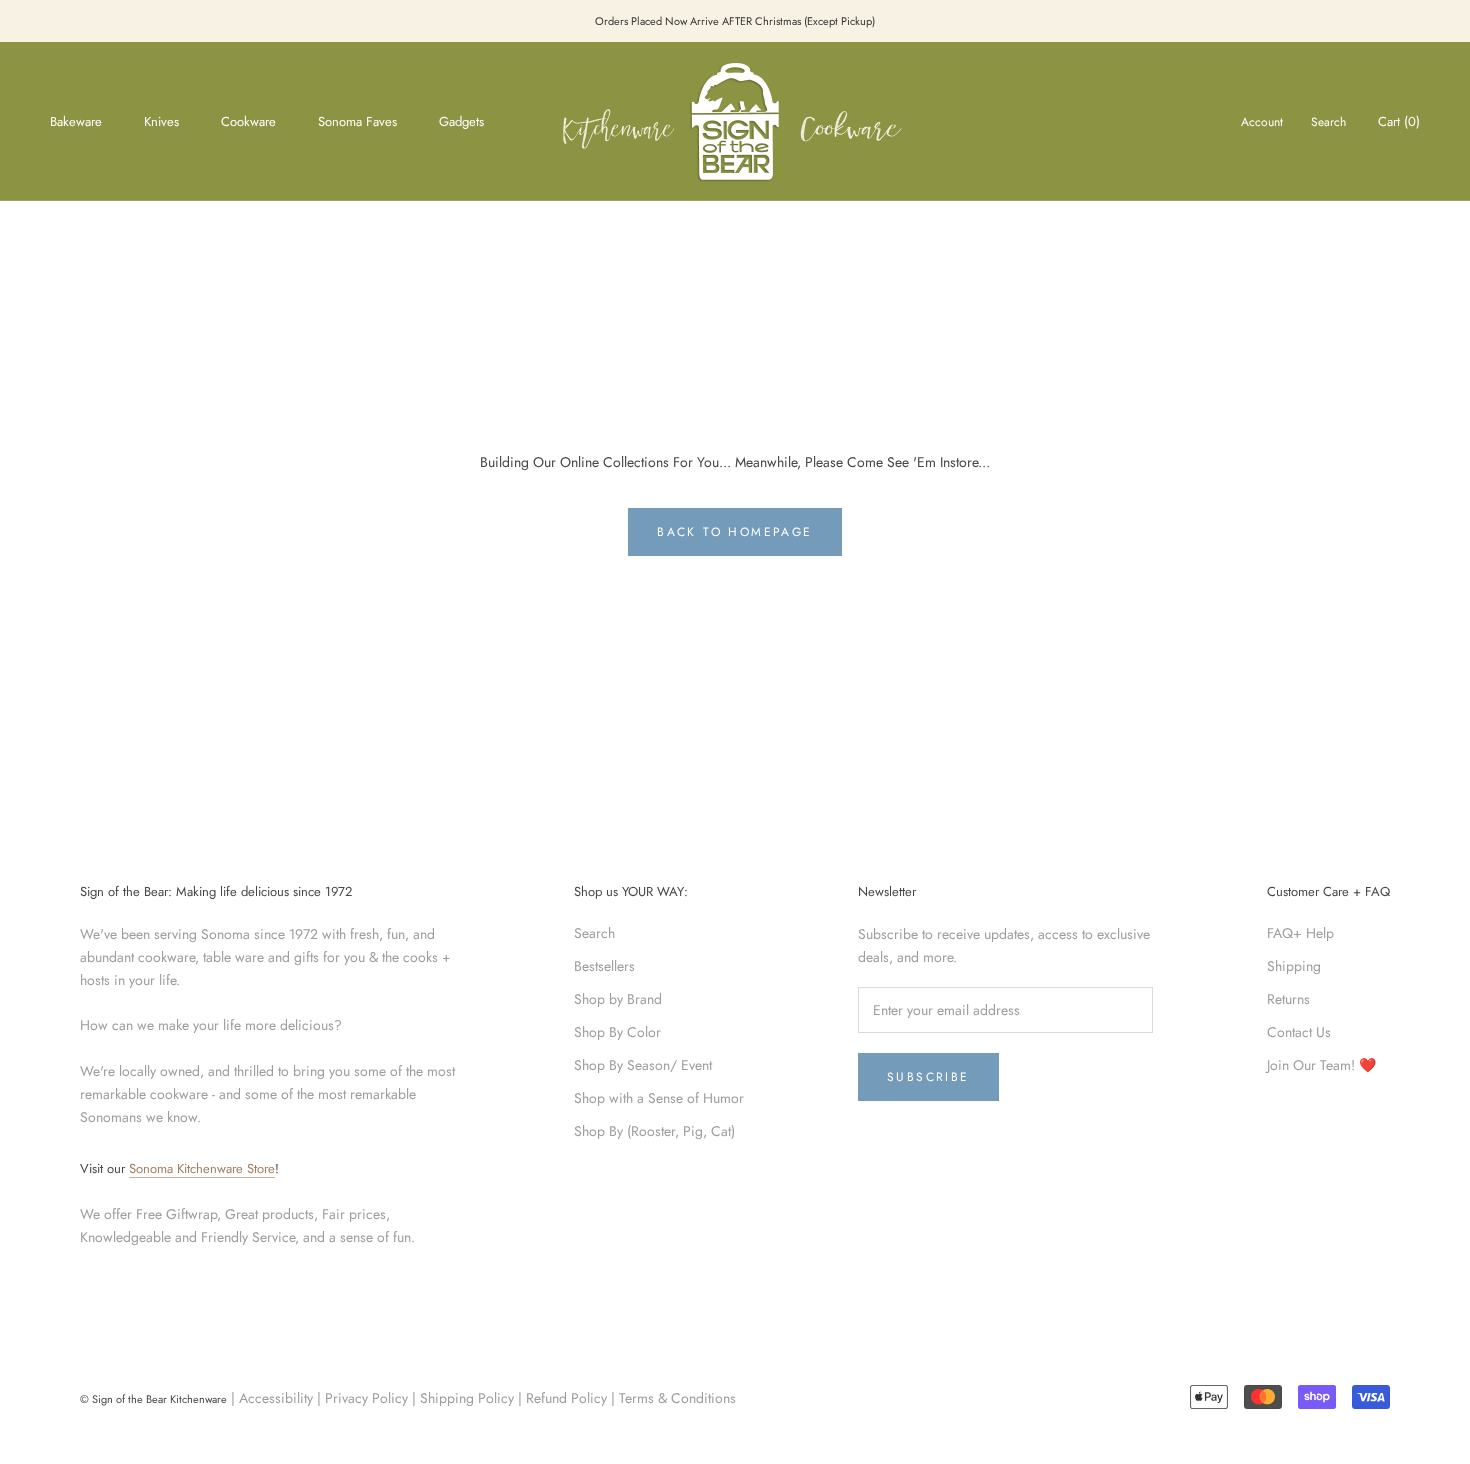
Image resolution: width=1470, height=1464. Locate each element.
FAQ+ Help (1300, 933)
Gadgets (461, 121)
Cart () (1399, 121)
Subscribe (928, 1077)
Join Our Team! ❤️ (1321, 1065)
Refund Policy (566, 1398)
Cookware (248, 121)
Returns (1288, 999)
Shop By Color (617, 1032)
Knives (161, 121)
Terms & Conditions (677, 1398)
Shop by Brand (618, 999)
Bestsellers (604, 966)
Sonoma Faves (357, 121)
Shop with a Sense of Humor (659, 1098)
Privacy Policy (366, 1398)
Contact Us (1299, 1032)
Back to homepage (734, 532)
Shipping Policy (467, 1398)
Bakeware (76, 121)
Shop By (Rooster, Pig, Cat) (654, 1131)
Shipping (1294, 966)
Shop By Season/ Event (643, 1065)
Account (1262, 122)
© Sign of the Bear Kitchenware (153, 1399)
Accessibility (276, 1398)
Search (1328, 122)
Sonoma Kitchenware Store (202, 1168)
